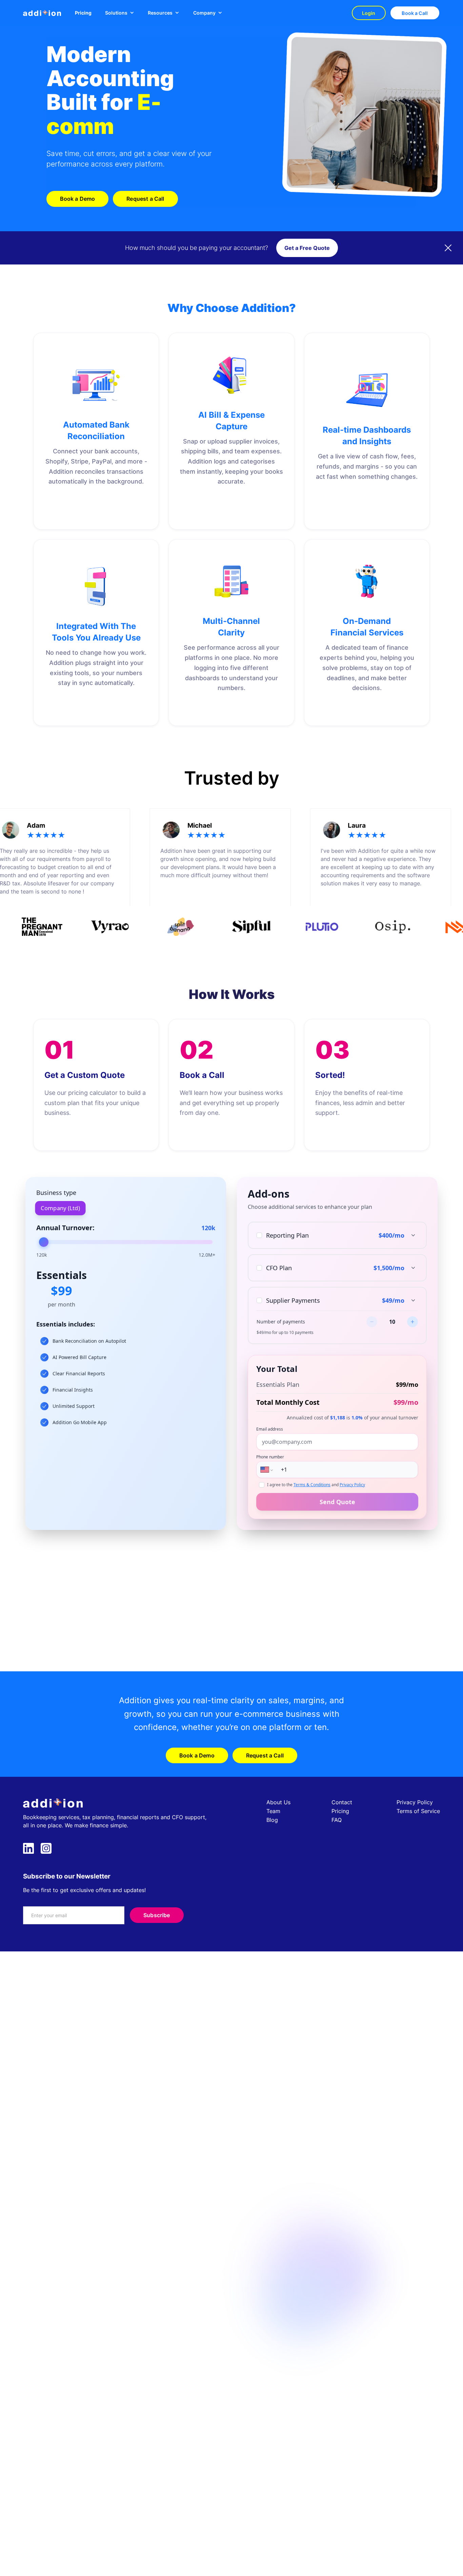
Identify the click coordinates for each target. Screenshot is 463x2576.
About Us (278, 1802)
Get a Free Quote (307, 248)
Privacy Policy (415, 1802)
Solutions (116, 13)
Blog (272, 1820)
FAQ (337, 1820)
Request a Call (145, 199)
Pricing (83, 13)
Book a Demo (78, 199)
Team (273, 1811)
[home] (42, 13)
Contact (342, 1802)
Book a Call (415, 13)
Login (369, 13)
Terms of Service (418, 1811)
